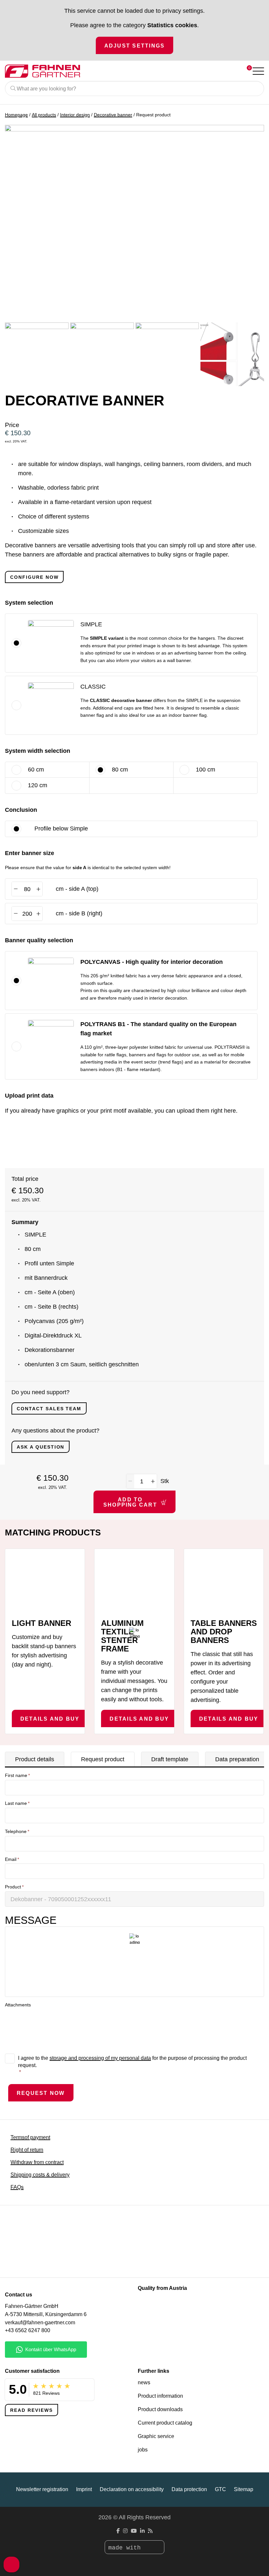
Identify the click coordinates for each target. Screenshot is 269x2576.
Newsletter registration (42, 2489)
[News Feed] (150, 2531)
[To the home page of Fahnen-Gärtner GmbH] (108, 71)
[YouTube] (134, 2531)
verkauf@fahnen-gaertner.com (40, 2322)
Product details (35, 1759)
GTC (220, 2489)
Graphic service (156, 2436)
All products (44, 115)
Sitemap (244, 2489)
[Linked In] (142, 2531)
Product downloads (160, 2409)
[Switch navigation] (258, 71)
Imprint (84, 2489)
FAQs (17, 2187)
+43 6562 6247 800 (28, 2330)
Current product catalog (165, 2423)
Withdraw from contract (37, 2162)
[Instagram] (125, 2531)
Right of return (27, 2150)
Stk (165, 1481)
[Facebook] (118, 2531)
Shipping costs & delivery (40, 2175)
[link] (248, 624)
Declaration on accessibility (132, 2489)
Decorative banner (113, 115)
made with (126, 2548)
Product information (160, 2396)
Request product (103, 1759)
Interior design (75, 115)
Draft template (170, 1759)
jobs (143, 2450)
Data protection (189, 2489)
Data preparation (237, 1759)
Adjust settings (135, 46)
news (144, 2382)
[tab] (35, 1759)
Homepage (16, 115)
